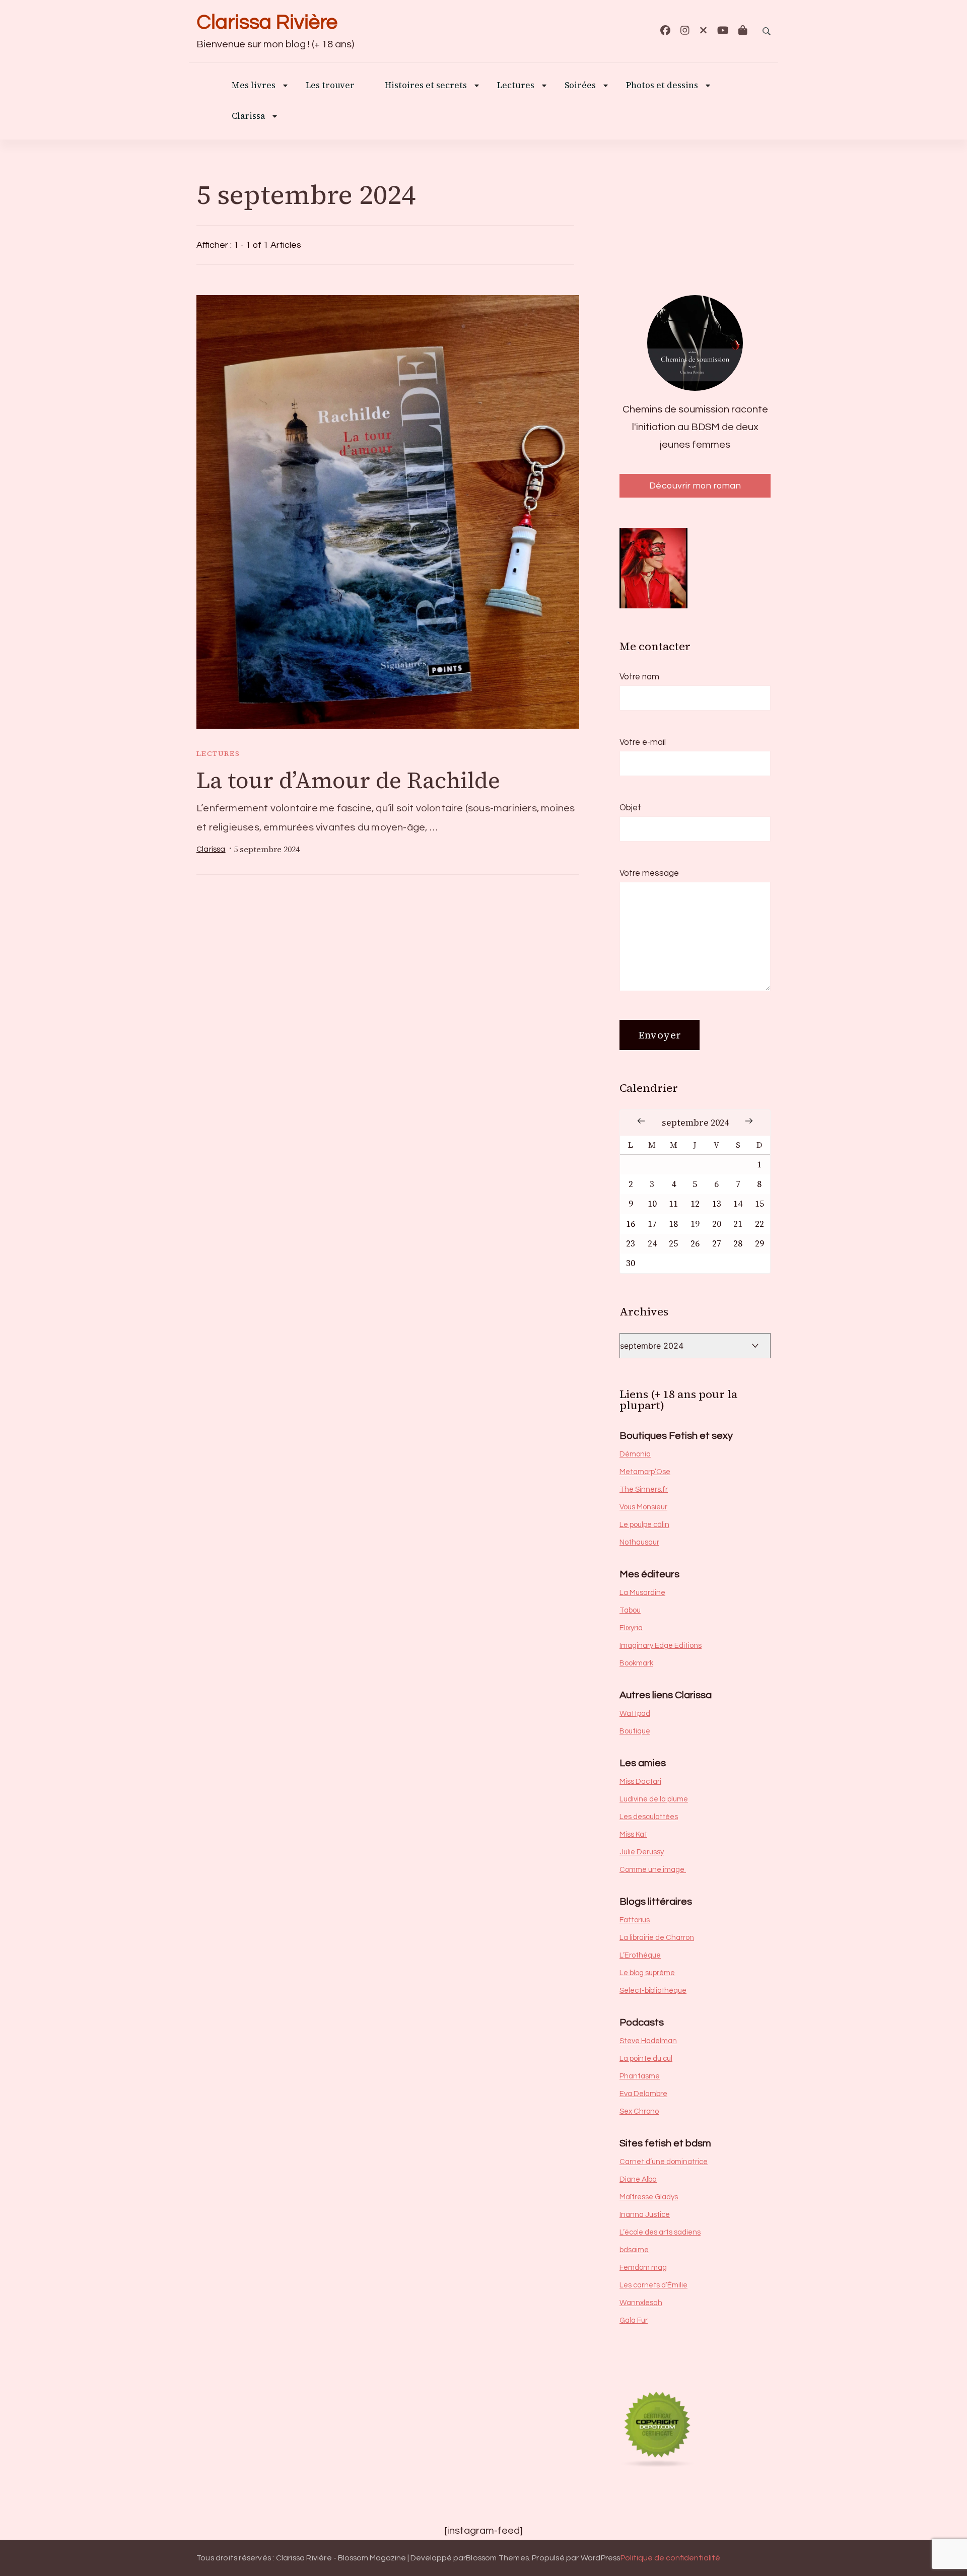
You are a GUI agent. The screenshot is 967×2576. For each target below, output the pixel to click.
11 (673, 1204)
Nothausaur (639, 1542)
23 (631, 1244)
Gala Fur (634, 2320)
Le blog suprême (647, 1973)
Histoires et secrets (426, 86)
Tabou (630, 1610)
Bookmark (636, 1663)
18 (673, 1224)
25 (673, 1244)
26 (695, 1244)
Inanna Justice (645, 2215)
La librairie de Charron (657, 1938)
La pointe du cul (646, 2059)
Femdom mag (643, 2268)
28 (738, 1244)
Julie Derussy (642, 1852)
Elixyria (631, 1628)
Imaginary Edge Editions (661, 1646)
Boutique (635, 1731)
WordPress (601, 2558)
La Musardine (642, 1593)
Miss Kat (633, 1834)
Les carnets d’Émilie (653, 2285)
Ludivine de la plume (654, 1799)
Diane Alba (638, 2179)
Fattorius (635, 1920)
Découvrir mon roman (695, 486)
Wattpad (635, 1714)
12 (695, 1204)
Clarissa (248, 117)
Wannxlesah (641, 2303)
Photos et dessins (662, 86)
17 (652, 1224)
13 (717, 1204)
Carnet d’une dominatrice (664, 2162)
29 (759, 1244)
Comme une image (653, 1870)
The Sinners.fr (644, 1489)
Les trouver (330, 86)
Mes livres (254, 86)
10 (652, 1204)
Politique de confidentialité (670, 2558)
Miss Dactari (640, 1782)
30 (631, 1263)
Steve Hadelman (648, 2041)
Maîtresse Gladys (649, 2197)
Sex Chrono (639, 2111)
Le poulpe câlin (644, 1525)
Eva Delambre (643, 2094)
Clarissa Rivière (267, 22)
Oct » (749, 1121)
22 (759, 1224)
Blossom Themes (497, 2558)
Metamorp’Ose (645, 1472)
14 (738, 1204)
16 (631, 1224)
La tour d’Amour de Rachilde (348, 780)
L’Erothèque (640, 1955)
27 (717, 1244)
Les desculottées (649, 1817)
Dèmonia (635, 1454)
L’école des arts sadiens (660, 2232)
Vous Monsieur (643, 1507)
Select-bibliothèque (653, 1991)
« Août (641, 1121)
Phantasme (640, 2076)
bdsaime (634, 2250)
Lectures (218, 753)
